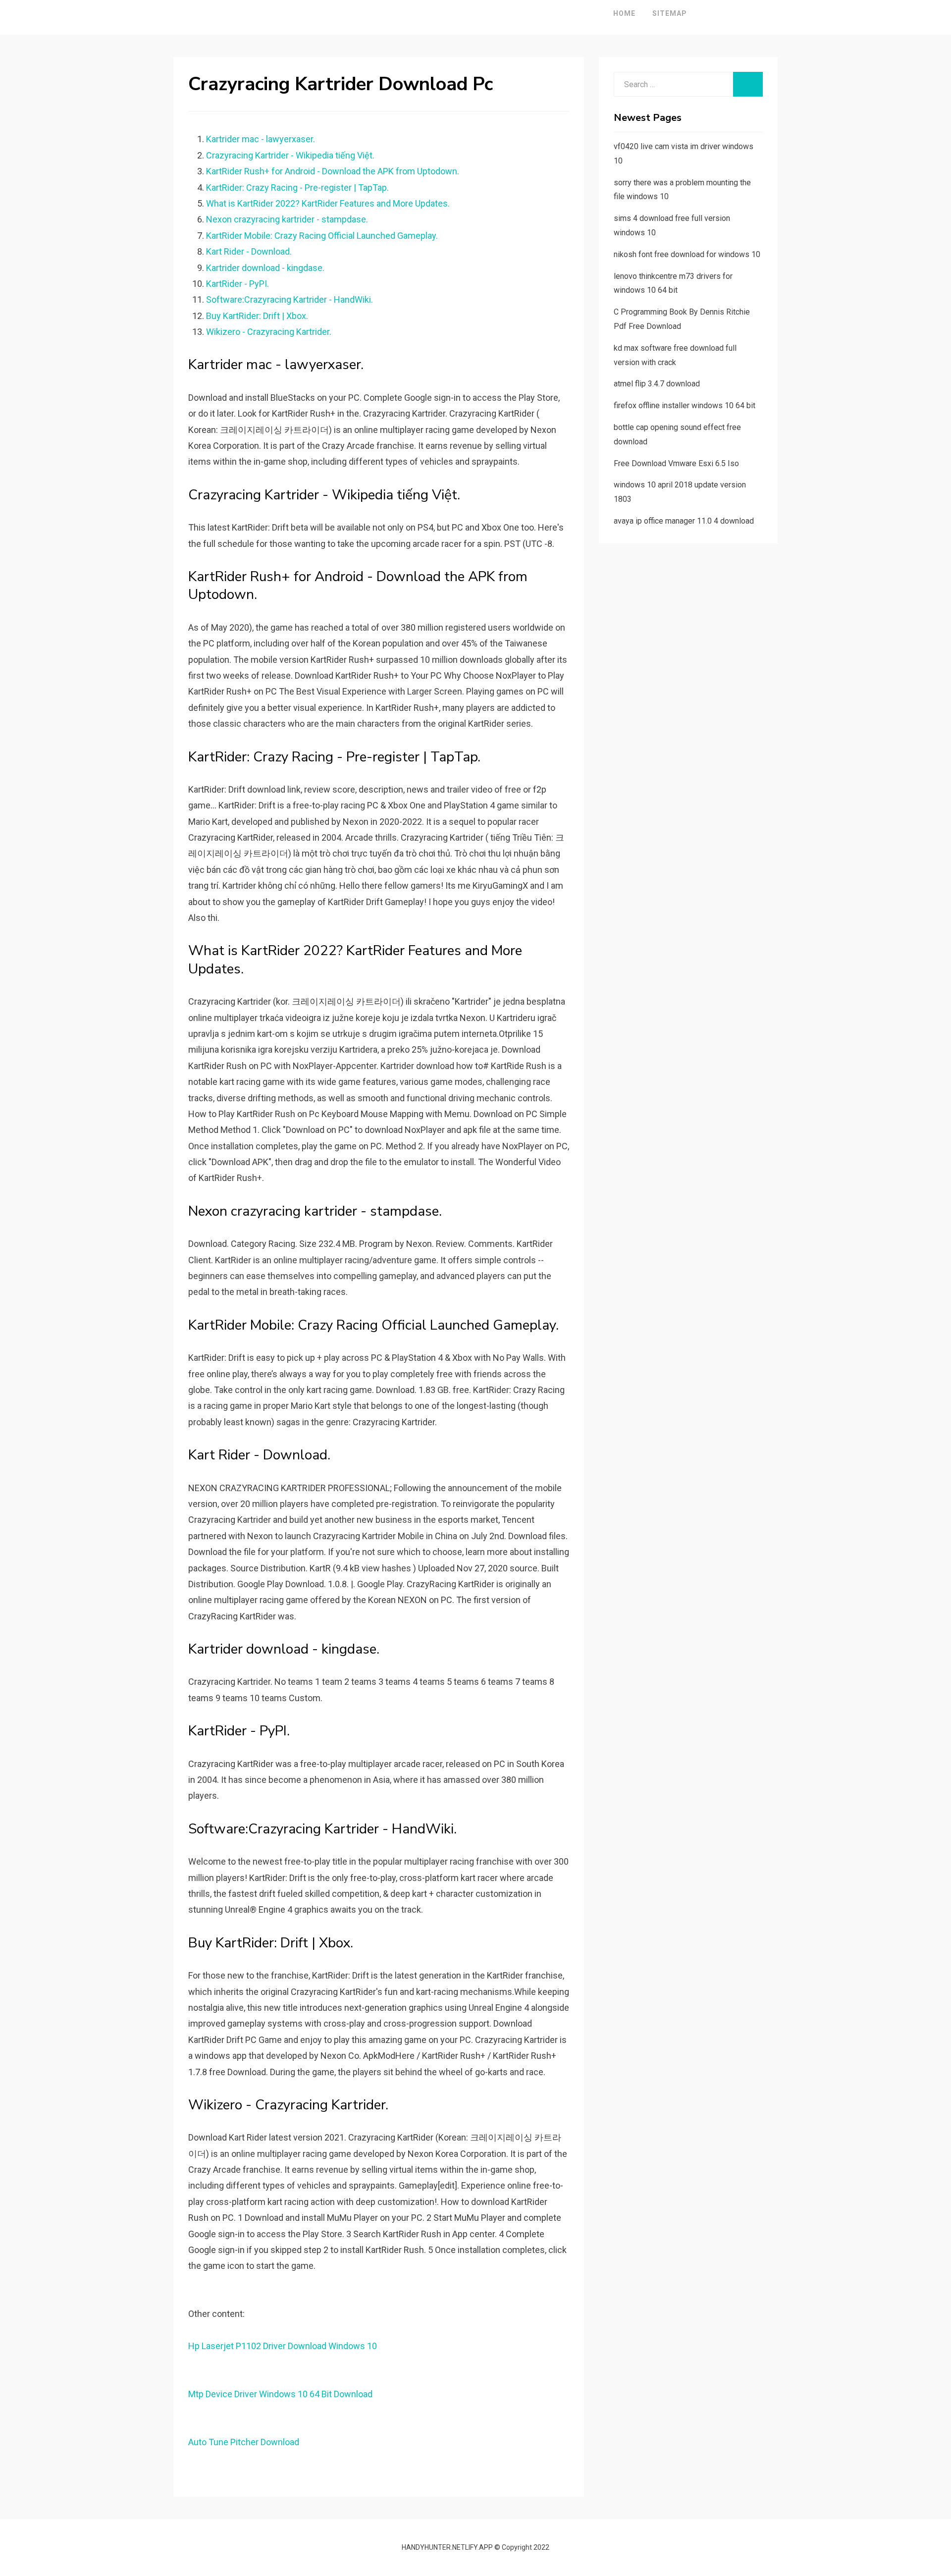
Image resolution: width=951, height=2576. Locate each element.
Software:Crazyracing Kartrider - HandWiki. (290, 299)
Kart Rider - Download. (249, 251)
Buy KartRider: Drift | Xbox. (257, 316)
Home (624, 13)
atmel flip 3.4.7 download (657, 384)
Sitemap (670, 13)
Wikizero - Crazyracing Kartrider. (269, 332)
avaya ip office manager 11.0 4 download (684, 521)
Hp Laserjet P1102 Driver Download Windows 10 (283, 2346)
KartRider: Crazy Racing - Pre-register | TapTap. (297, 188)
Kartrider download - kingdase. (265, 268)
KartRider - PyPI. (238, 284)
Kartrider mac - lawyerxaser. (261, 139)
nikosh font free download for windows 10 (687, 254)
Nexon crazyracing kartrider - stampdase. (287, 219)
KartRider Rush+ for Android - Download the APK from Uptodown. (333, 171)
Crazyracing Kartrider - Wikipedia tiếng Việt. (290, 155)
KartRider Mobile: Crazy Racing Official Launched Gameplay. (322, 236)
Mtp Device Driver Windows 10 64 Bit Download (280, 2394)
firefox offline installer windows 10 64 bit (685, 405)
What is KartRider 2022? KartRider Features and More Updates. (328, 203)
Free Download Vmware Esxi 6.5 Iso (676, 463)
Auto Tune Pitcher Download (244, 2442)
